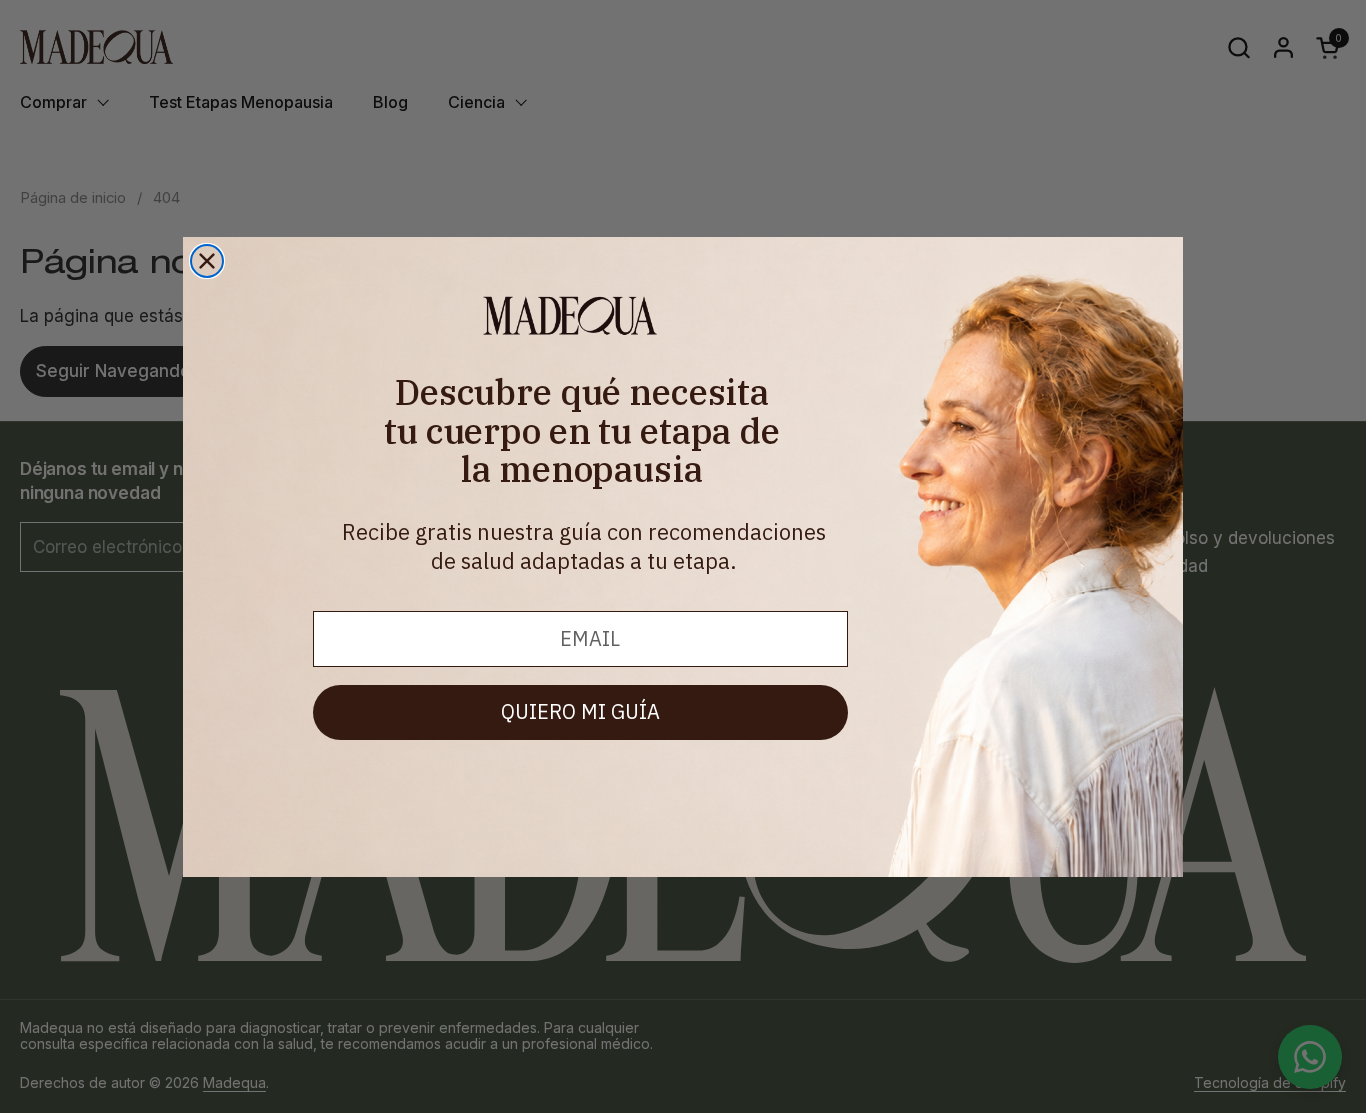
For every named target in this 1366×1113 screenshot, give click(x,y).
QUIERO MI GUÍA (580, 711)
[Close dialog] (207, 261)
